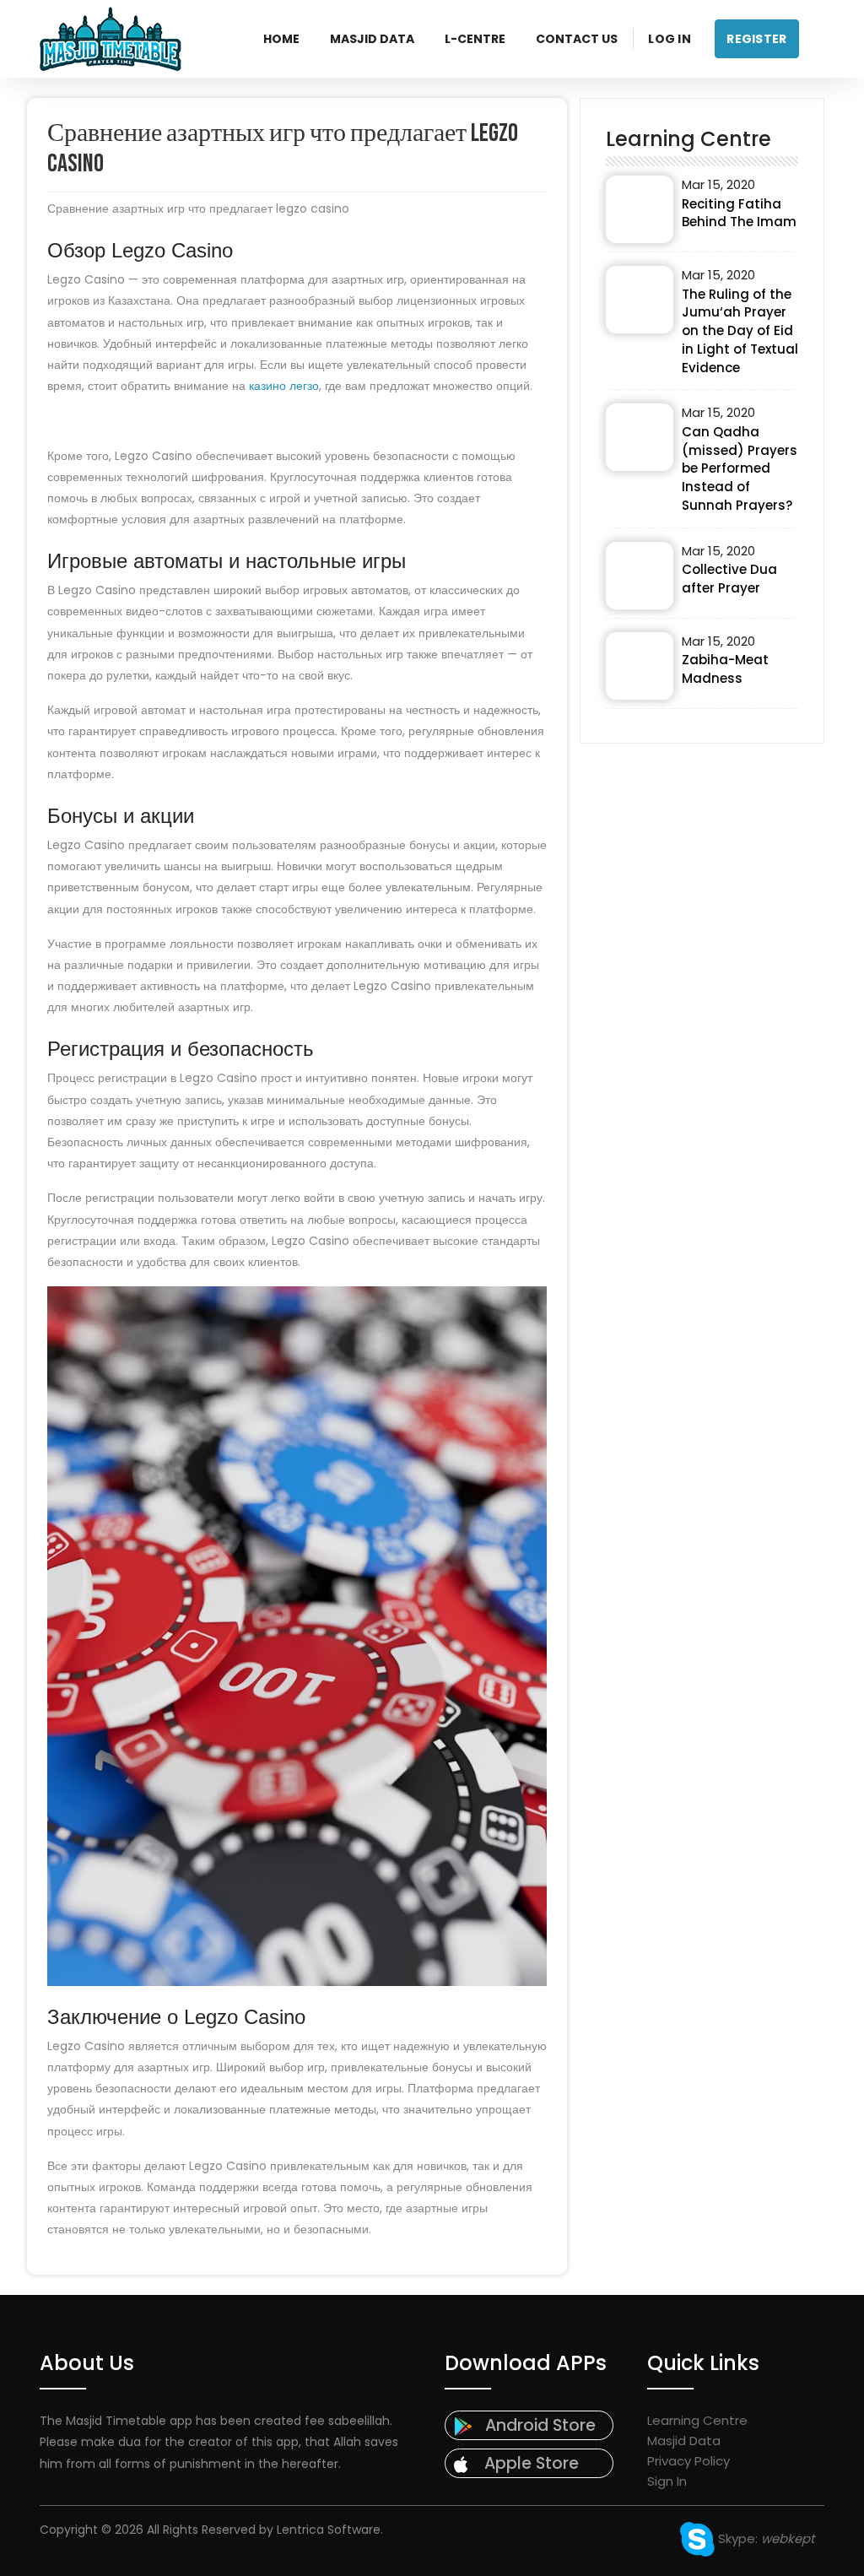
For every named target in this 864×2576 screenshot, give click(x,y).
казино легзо (284, 386)
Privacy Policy (688, 2461)
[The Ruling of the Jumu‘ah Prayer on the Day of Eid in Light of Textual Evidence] (640, 300)
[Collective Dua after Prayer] (640, 576)
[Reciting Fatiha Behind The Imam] (640, 209)
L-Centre (475, 39)
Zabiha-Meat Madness (725, 669)
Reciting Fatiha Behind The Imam (739, 213)
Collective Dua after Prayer (729, 579)
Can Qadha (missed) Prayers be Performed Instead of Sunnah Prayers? (740, 468)
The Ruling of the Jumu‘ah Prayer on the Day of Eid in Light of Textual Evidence (740, 331)
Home (281, 39)
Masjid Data (372, 39)
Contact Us (577, 39)
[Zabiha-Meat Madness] (640, 666)
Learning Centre (697, 2420)
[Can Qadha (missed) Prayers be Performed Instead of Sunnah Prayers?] (640, 437)
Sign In (667, 2481)
